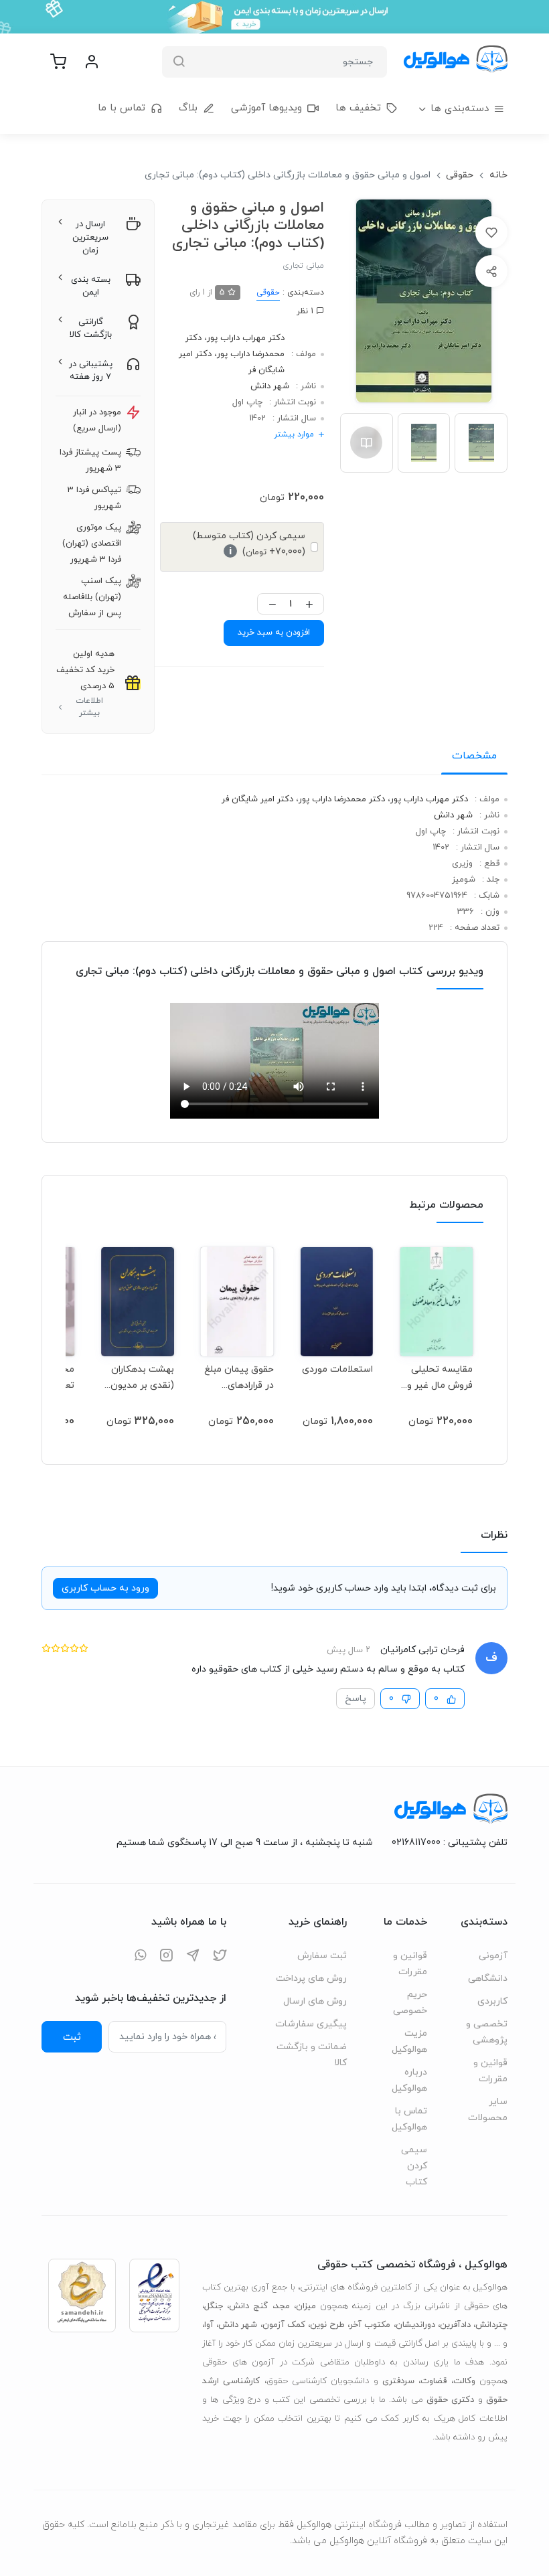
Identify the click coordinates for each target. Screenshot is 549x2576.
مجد (282, 2306)
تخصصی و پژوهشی (487, 2032)
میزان (306, 2306)
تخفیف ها (358, 108)
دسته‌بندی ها (460, 109)
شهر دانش (270, 386)
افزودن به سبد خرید (274, 633)
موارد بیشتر (294, 434)
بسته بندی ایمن (91, 287)
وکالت (464, 2381)
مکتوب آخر (370, 2325)
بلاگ (188, 108)
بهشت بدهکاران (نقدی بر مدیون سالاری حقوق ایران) (142, 1377)
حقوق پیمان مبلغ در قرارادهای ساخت (239, 1377)
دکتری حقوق (450, 2400)
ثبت (72, 2037)
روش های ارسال (315, 2001)
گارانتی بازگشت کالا (91, 329)
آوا (209, 2325)
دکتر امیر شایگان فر (257, 799)
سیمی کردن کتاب (414, 2166)
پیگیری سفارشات (311, 2024)
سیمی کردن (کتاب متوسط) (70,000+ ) (249, 544)
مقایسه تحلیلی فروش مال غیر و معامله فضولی (440, 1377)
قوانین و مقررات (490, 2071)
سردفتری (398, 2381)
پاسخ (356, 1699)
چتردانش (491, 2325)
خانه (498, 175)
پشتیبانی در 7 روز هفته (91, 371)
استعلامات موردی (337, 1369)
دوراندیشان (415, 2325)
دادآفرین (455, 2325)
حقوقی (460, 175)
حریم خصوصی (410, 2003)
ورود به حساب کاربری (105, 1588)
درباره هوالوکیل (409, 2080)
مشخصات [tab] (474, 756)
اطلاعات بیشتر (89, 707)
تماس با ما (122, 108)
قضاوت (434, 2381)
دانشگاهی (488, 1979)
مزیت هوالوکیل (409, 2041)
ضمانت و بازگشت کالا (312, 2055)
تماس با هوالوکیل (409, 2119)
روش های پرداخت (311, 1979)
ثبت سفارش (322, 1956)
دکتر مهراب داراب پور (246, 338)
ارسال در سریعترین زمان (90, 237)
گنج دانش (248, 2306)
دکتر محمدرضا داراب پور (342, 799)
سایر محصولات (488, 2110)
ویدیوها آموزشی (266, 108)
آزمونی (493, 1956)
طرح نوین (327, 2325)
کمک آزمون (284, 2325)
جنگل (214, 2306)
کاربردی (492, 2001)
